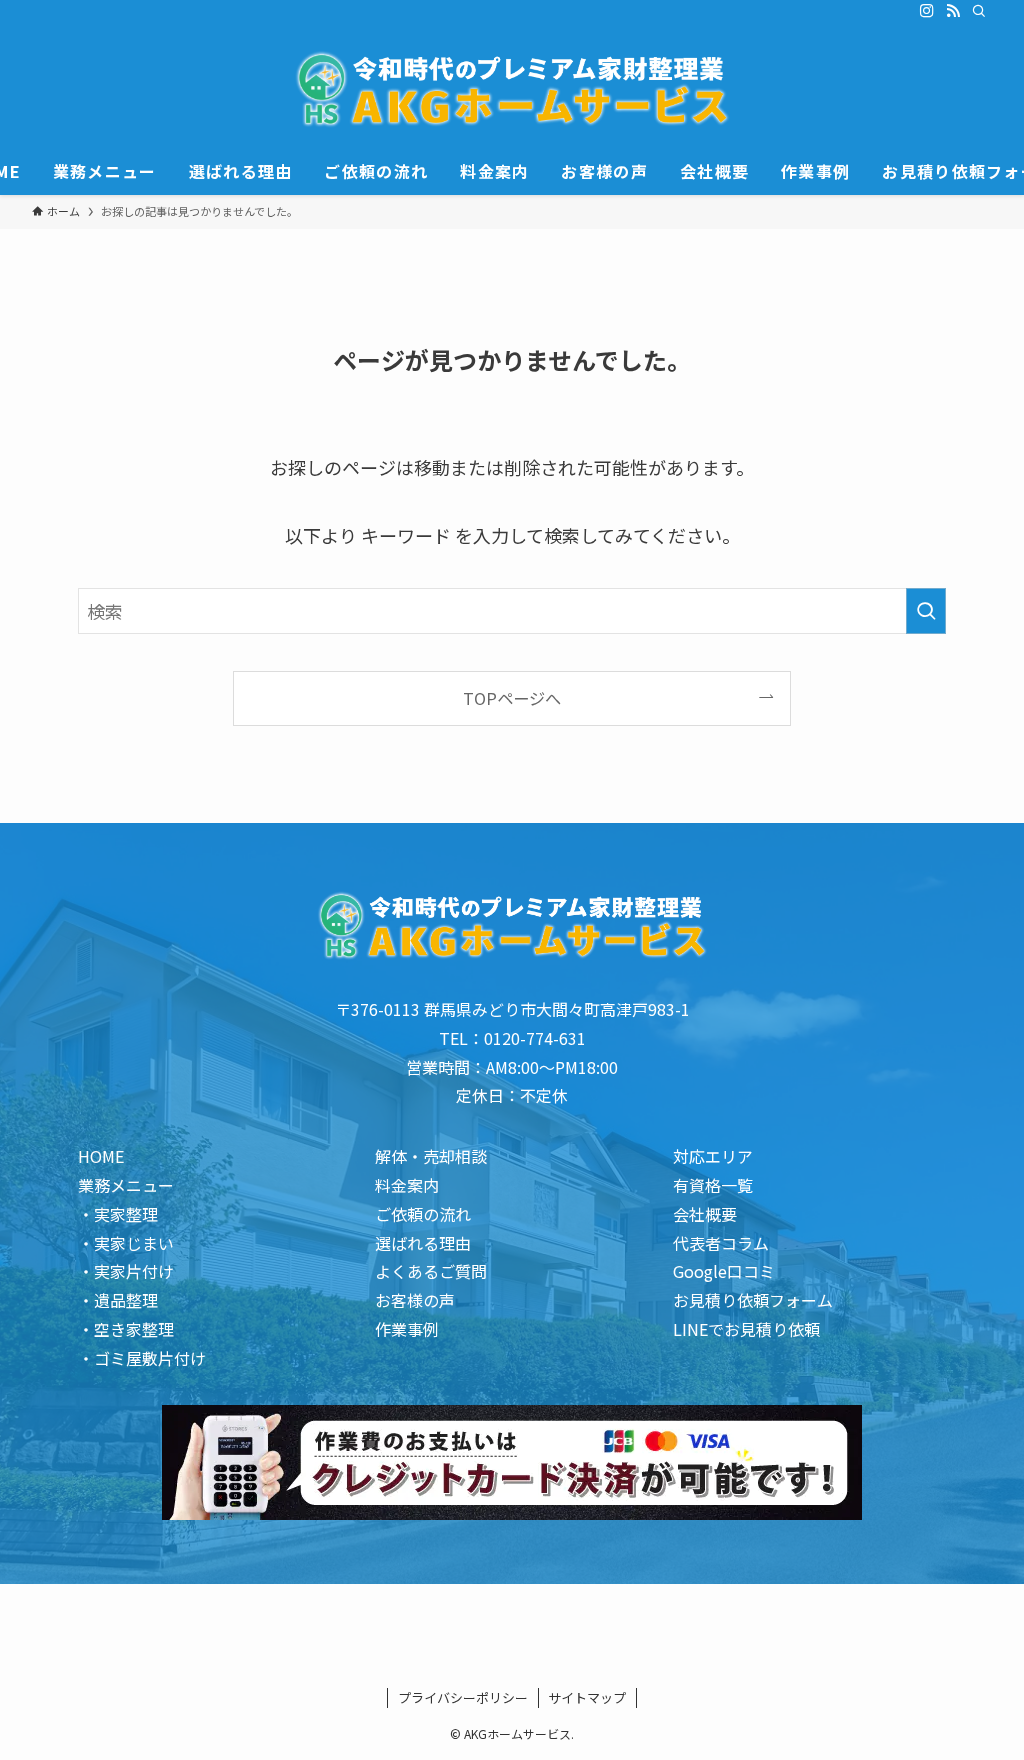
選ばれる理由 (423, 1243)
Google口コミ (724, 1271)
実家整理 (126, 1214)
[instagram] (927, 11)
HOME (101, 1156)
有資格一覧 (713, 1185)
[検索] (979, 11)
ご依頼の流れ (423, 1214)
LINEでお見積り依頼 (746, 1329)
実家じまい (134, 1243)
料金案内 (407, 1185)
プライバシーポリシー (463, 1697)
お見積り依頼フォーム (753, 1300)
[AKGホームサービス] (512, 88)
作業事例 (407, 1329)
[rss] (953, 11)
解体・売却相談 (431, 1156)
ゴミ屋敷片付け (150, 1358)
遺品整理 (126, 1300)
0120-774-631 (535, 1038)
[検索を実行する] (926, 611)
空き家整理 (134, 1329)
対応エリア (713, 1156)
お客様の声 (415, 1300)
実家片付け (134, 1271)
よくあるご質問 (431, 1271)
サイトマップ (587, 1697)
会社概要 (705, 1214)
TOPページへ (512, 698)
